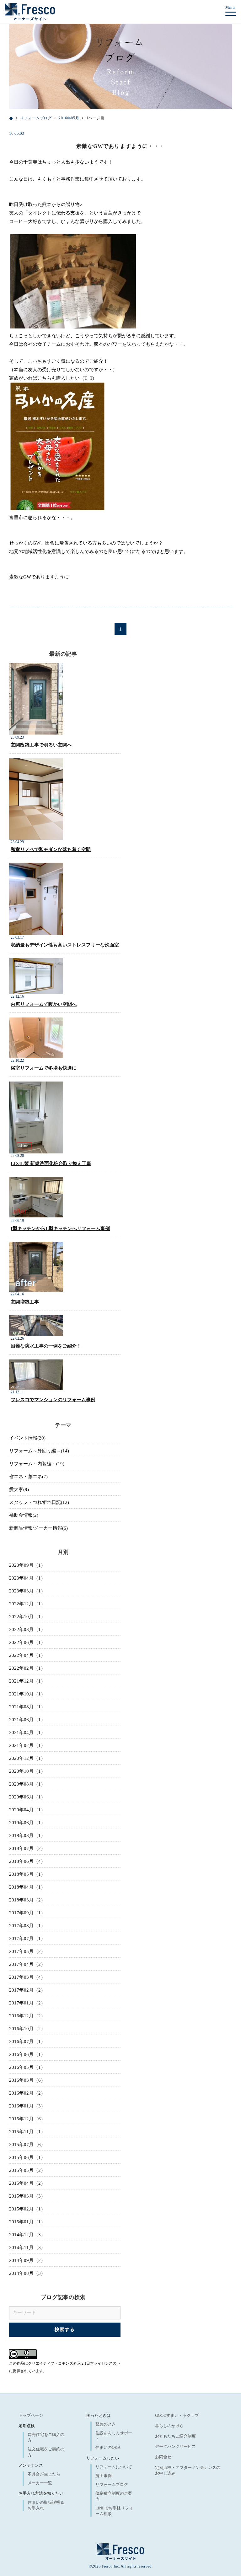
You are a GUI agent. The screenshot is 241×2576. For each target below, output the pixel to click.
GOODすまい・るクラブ (177, 2415)
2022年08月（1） (27, 1630)
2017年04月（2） (27, 1964)
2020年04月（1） (27, 1810)
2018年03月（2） (27, 1900)
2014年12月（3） (27, 2235)
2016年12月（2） (27, 2016)
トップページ (31, 2415)
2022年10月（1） (27, 1617)
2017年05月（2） (27, 1951)
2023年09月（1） (27, 1565)
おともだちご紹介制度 (175, 2436)
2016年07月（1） (27, 2042)
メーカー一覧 (40, 2483)
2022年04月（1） (27, 1655)
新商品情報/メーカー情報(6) (38, 1528)
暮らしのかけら (169, 2426)
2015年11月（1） (27, 2132)
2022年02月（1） (27, 1668)
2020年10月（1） (27, 1771)
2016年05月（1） (27, 2067)
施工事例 (104, 2476)
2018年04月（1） (27, 1887)
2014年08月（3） (27, 2273)
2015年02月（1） (27, 2209)
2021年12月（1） (27, 1681)
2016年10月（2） (27, 2029)
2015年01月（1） (27, 2222)
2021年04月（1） (27, 1733)
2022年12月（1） (27, 1604)
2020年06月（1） (27, 1797)
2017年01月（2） (27, 2003)
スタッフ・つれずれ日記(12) (39, 1502)
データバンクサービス (175, 2446)
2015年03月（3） (27, 2196)
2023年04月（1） (27, 1578)
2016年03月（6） (27, 2080)
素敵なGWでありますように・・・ (120, 146)
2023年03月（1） (27, 1591)
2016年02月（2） (27, 2093)
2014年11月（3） (27, 2248)
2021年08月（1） (27, 1707)
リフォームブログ (112, 2484)
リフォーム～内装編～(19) (37, 1464)
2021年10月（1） (27, 1694)
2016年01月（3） (27, 2106)
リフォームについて (114, 2467)
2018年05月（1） (27, 1874)
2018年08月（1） (27, 1836)
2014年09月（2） (27, 2260)
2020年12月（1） (27, 1758)
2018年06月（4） (27, 1861)
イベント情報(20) (27, 1438)
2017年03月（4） (27, 1977)
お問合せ (163, 2457)
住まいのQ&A (108, 2447)
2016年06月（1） (27, 2054)
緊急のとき (106, 2424)
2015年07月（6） (27, 2145)
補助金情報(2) (24, 1515)
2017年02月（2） (27, 1990)
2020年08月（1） (27, 1784)
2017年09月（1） (27, 1913)
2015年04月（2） (27, 2183)
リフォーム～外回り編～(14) (39, 1451)
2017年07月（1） (27, 1939)
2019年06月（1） (27, 1823)
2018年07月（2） (27, 1848)
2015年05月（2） (27, 2170)
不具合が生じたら (44, 2474)
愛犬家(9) (19, 1489)
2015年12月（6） (27, 2119)
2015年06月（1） (27, 2157)
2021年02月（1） (27, 1745)
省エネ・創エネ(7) (28, 1477)
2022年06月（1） (27, 1642)
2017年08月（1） (27, 1926)
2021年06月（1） (27, 1720)
